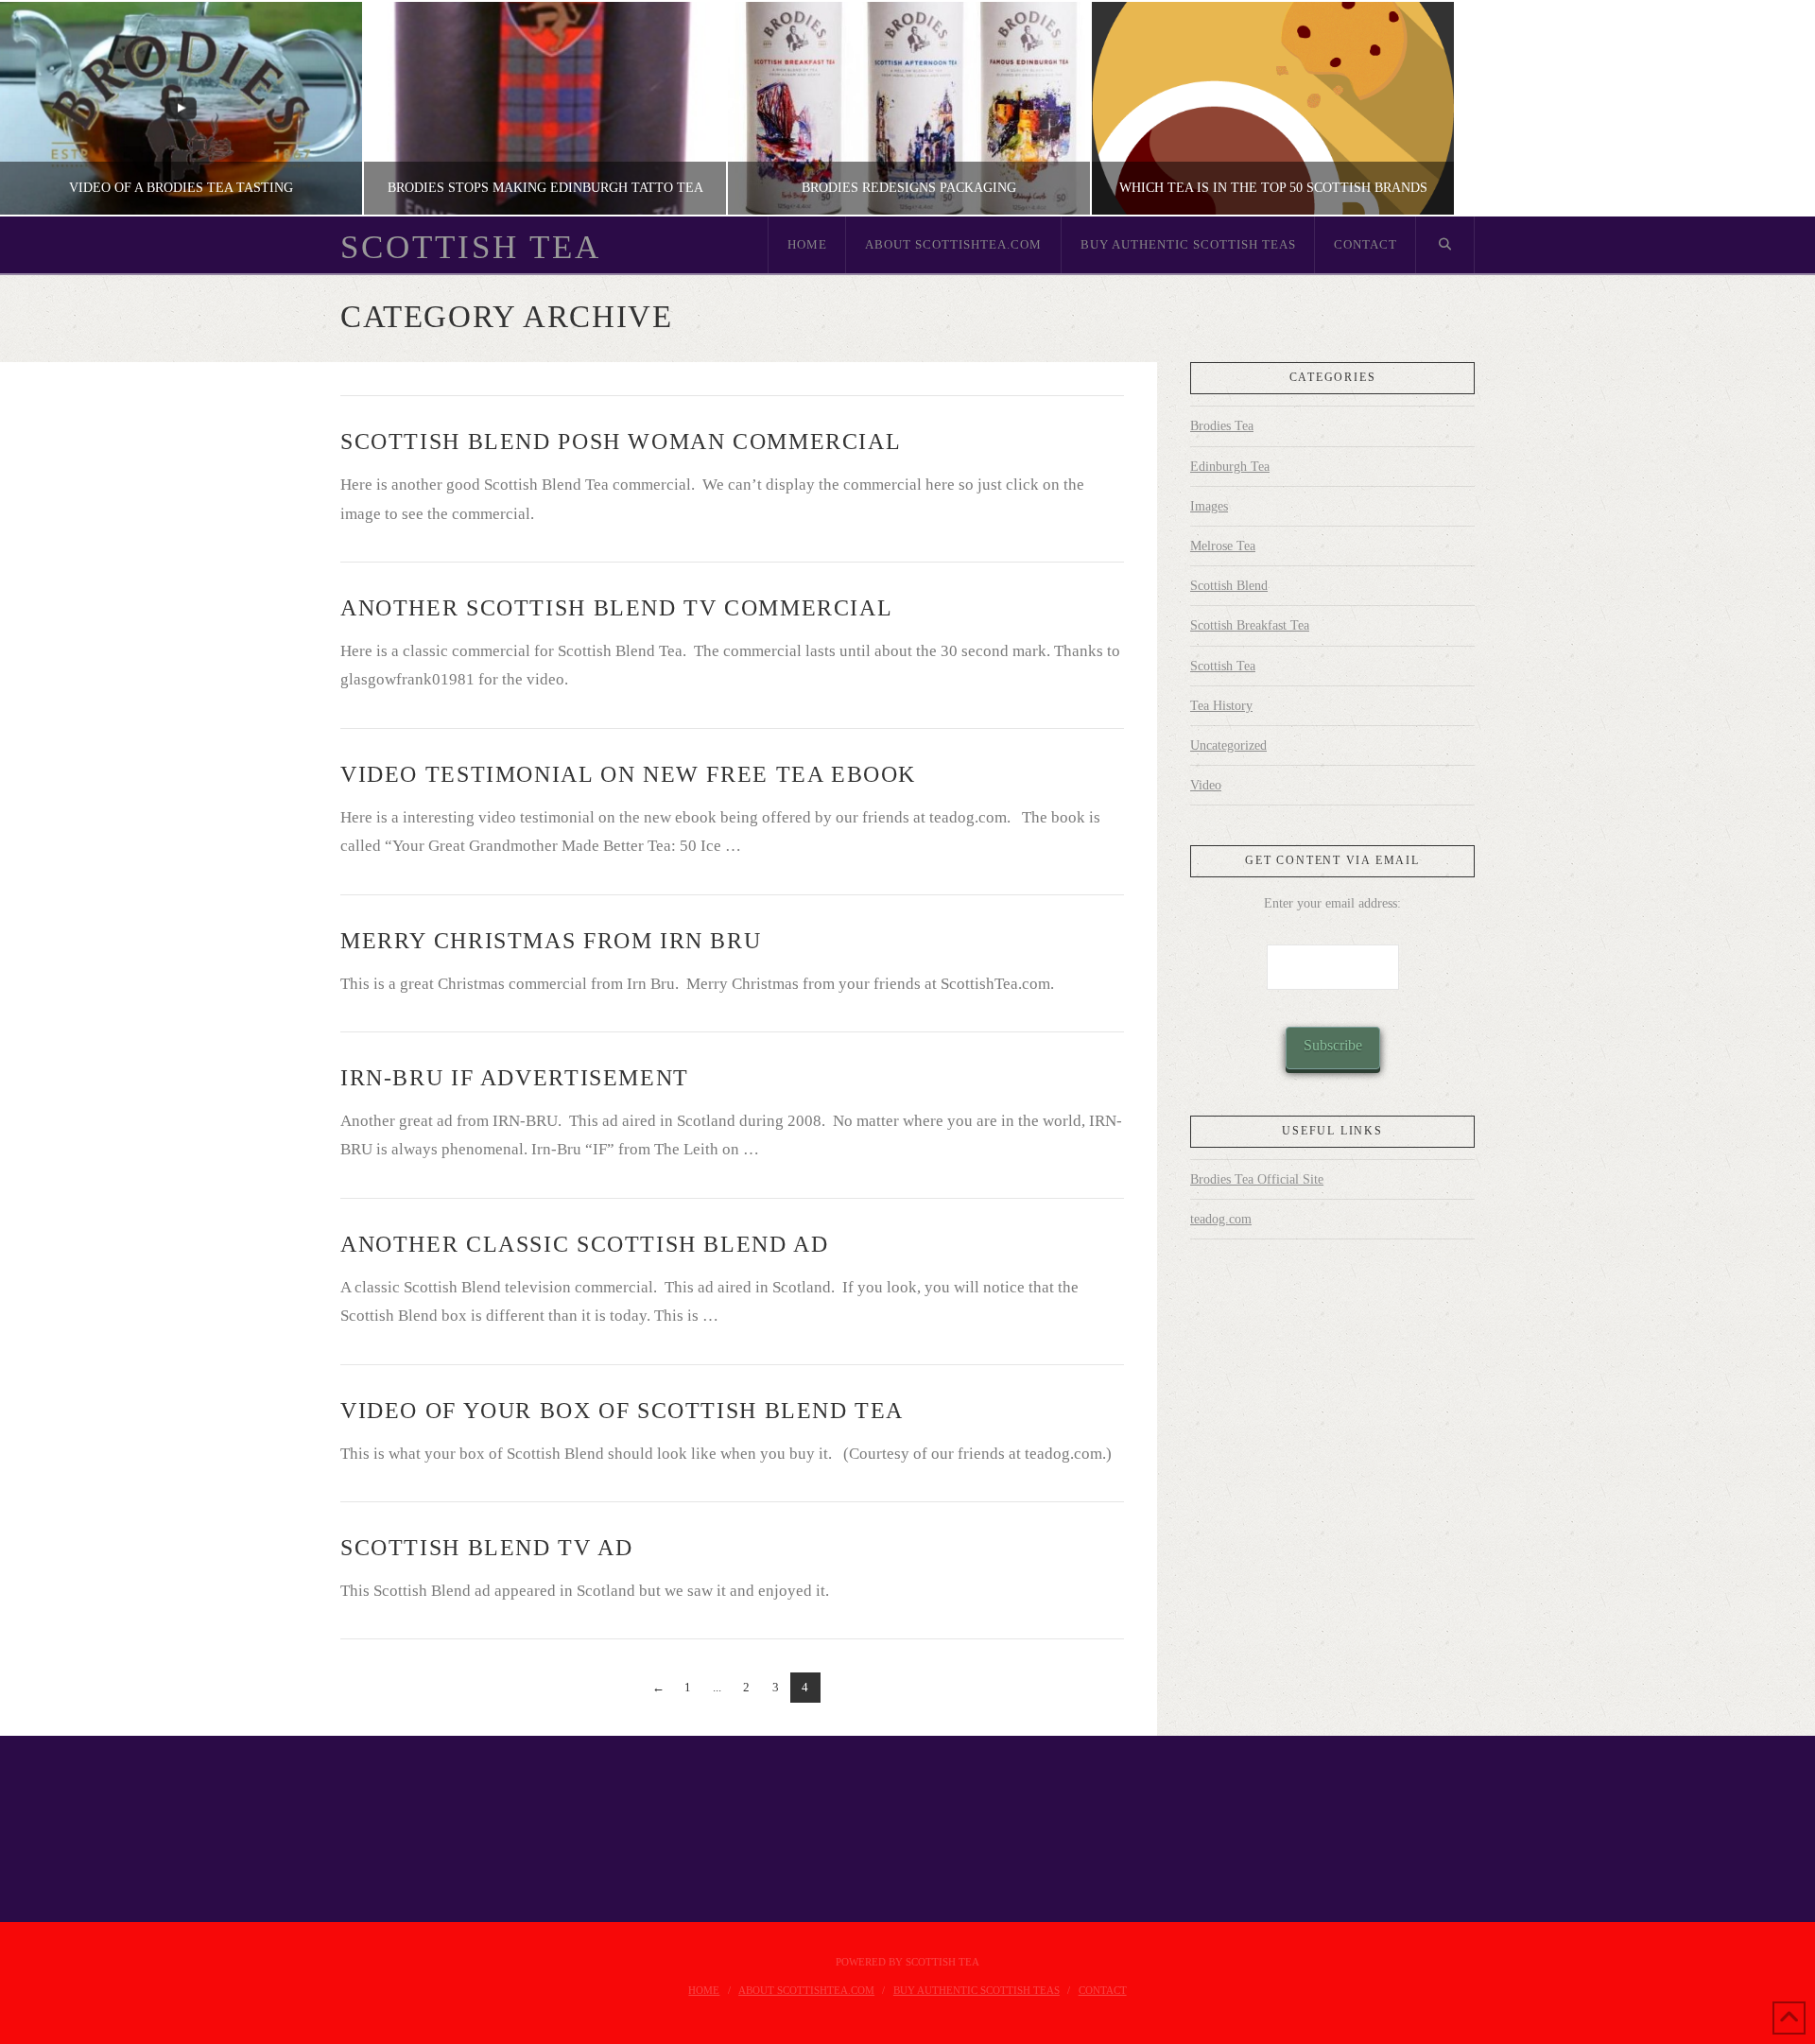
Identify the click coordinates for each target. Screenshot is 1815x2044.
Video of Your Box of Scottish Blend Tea (622, 1411)
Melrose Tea (1223, 546)
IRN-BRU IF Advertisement (515, 1078)
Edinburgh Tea (1230, 467)
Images (1209, 506)
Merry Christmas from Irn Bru (551, 941)
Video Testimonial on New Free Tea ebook (628, 774)
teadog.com (1221, 1219)
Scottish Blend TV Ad (486, 1548)
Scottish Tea (471, 247)
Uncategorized (1228, 745)
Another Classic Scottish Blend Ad (584, 1244)
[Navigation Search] (1445, 245)
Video (1206, 785)
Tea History (1221, 706)
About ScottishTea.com (806, 1990)
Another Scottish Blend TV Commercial (616, 608)
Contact (1103, 1990)
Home (704, 1990)
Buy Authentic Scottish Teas (977, 1990)
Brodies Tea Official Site (1257, 1179)
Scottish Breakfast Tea (1250, 625)
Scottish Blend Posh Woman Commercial (621, 442)
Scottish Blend (1229, 586)
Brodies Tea (1222, 426)
